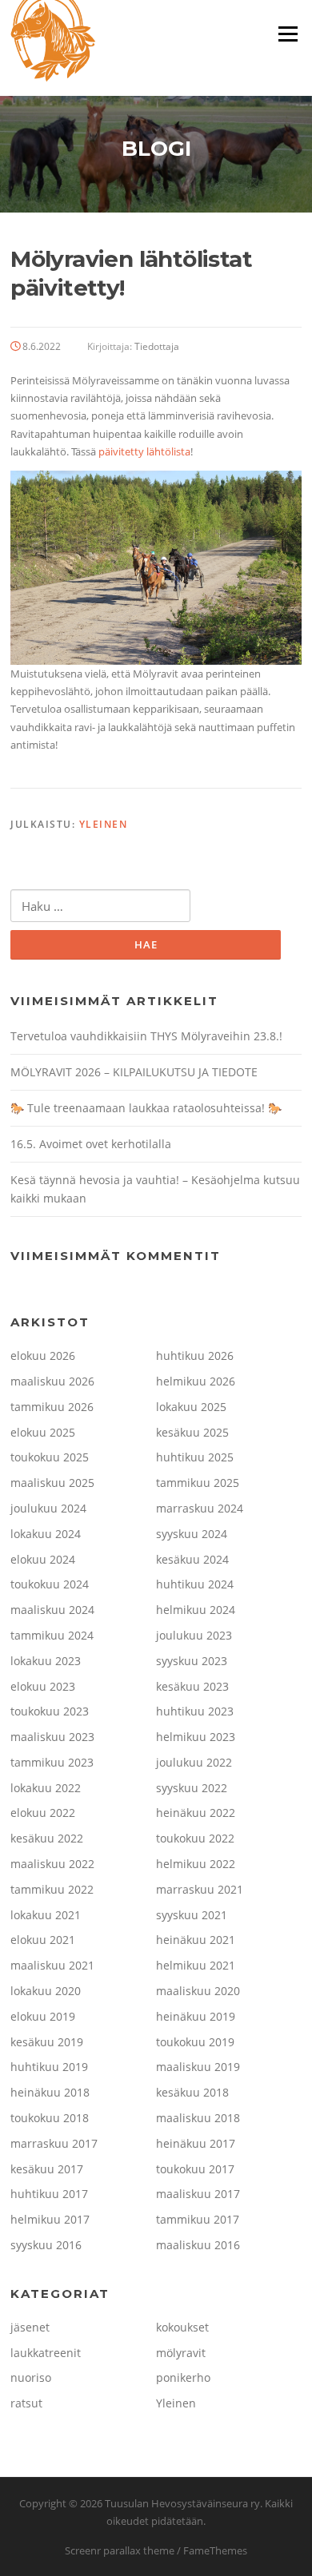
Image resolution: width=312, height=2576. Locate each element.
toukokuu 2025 (50, 1457)
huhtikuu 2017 (49, 2194)
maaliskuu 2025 (52, 1483)
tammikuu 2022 (52, 1889)
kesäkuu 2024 (192, 1559)
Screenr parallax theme (120, 2550)
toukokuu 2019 (195, 2042)
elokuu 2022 (43, 1813)
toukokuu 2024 (50, 1584)
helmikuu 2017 (50, 2219)
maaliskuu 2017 (198, 2194)
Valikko (288, 34)
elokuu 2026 (43, 1356)
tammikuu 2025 (198, 1483)
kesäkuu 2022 (47, 1838)
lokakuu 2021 (46, 1915)
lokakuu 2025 (191, 1407)
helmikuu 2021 (196, 1965)
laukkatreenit (46, 2353)
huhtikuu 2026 (195, 1356)
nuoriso (31, 2377)
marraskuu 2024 (200, 1508)
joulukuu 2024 (48, 1508)
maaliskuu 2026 (52, 1381)
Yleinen (104, 824)
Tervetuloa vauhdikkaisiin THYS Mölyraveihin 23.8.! (146, 1036)
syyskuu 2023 (192, 1661)
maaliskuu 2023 (52, 1737)
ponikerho (183, 2377)
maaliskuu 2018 (198, 2118)
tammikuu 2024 (52, 1635)
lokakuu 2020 (46, 1991)
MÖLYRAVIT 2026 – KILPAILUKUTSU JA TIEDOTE (134, 1072)
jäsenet (30, 2327)
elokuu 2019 (43, 2016)
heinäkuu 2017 (196, 2143)
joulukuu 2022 (194, 1762)
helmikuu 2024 (196, 1610)
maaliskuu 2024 (52, 1610)
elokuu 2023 (43, 1686)
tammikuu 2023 (52, 1762)
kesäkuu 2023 (192, 1686)
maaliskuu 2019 (198, 2067)
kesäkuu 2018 (192, 2092)
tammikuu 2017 (198, 2219)
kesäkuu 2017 (47, 2169)
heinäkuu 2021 (196, 1940)
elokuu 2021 (43, 1940)
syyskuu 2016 (46, 2245)
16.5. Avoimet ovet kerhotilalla (91, 1144)
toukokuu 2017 (195, 2169)
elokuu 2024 (43, 1559)
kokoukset (182, 2327)
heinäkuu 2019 (196, 2016)
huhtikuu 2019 (49, 2067)
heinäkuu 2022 (196, 1813)
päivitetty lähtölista (144, 451)
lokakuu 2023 (46, 1661)
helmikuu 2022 (196, 1864)
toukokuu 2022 (195, 1838)
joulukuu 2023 (194, 1635)
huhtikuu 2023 (195, 1711)
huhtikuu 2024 (195, 1584)
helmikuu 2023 (196, 1737)
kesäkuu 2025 (192, 1432)
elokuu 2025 (43, 1432)
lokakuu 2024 (46, 1534)
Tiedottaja (157, 346)
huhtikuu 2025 (195, 1457)
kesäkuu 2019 (47, 2042)
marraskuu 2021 (200, 1889)
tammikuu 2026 (52, 1407)
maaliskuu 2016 (198, 2245)
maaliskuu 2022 (52, 1864)
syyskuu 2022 (192, 1788)
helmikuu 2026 (196, 1381)
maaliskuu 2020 (198, 1991)
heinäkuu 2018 (50, 2092)
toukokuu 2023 (50, 1711)
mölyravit (181, 2353)
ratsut (26, 2403)
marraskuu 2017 (54, 2143)
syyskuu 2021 (192, 1915)
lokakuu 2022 (46, 1788)
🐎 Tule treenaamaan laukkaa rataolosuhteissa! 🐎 (146, 1108)
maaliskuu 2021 (52, 1965)
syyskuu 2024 (192, 1534)
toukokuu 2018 (50, 2118)
